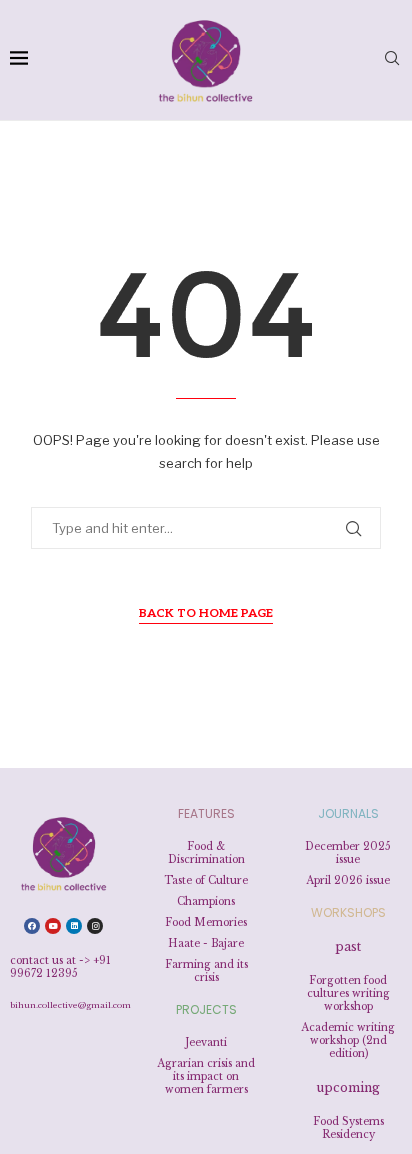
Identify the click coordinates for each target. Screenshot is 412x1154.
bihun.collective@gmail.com (70, 1005)
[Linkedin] (74, 926)
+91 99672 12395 (60, 967)
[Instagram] (95, 926)
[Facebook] (32, 926)
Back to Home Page (206, 613)
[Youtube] (53, 926)
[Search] (392, 59)
